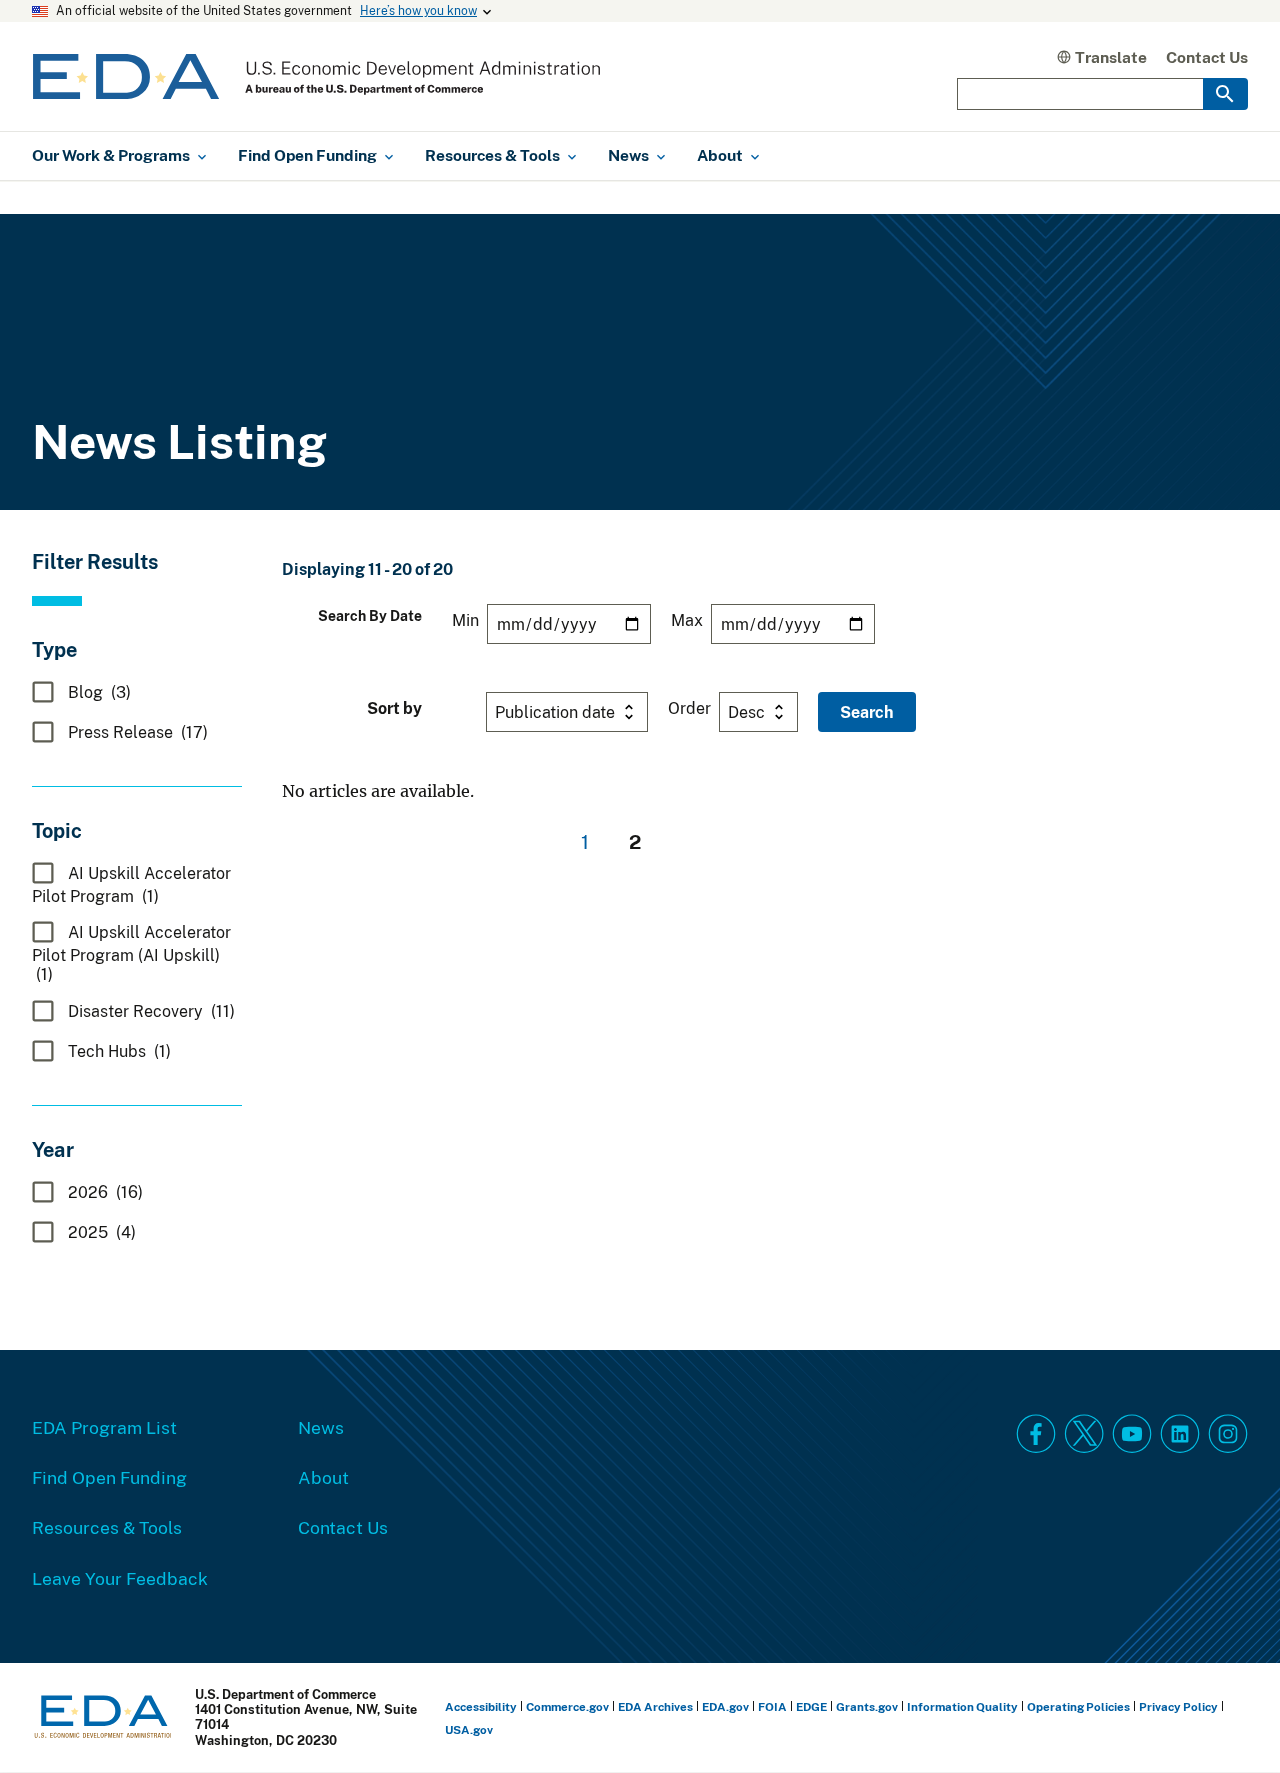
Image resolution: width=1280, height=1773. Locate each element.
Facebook (1036, 1434)
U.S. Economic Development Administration (316, 76)
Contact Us (1207, 57)
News (321, 1427)
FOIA (772, 1706)
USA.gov (469, 1729)
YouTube (1132, 1434)
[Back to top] (1229, 1722)
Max (687, 620)
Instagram (1228, 1434)
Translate (1111, 57)
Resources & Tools (107, 1527)
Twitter (1084, 1434)
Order (689, 708)
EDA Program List (104, 1427)
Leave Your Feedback (120, 1578)
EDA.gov (725, 1706)
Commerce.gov (567, 1706)
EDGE (811, 1706)
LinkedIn (1180, 1434)
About (323, 1477)
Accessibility (481, 1706)
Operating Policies (1078, 1706)
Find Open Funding (109, 1477)
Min (465, 620)
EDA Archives (655, 1706)
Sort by (394, 708)
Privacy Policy (1178, 1706)
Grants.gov (867, 1706)
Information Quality (962, 1706)
